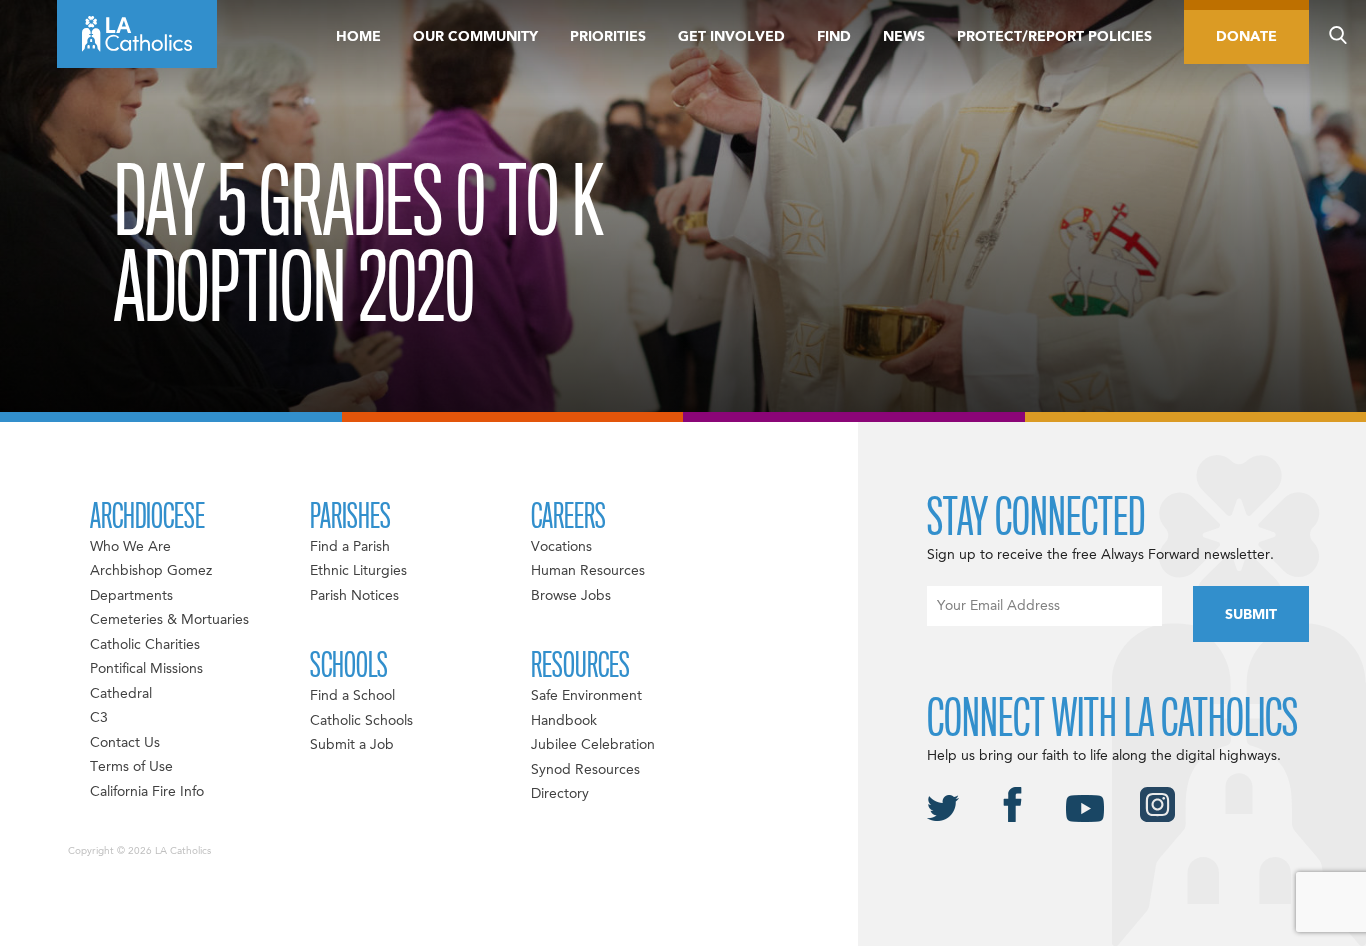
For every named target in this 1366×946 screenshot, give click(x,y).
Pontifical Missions (146, 669)
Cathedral (121, 694)
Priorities (608, 37)
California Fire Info (147, 792)
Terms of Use (131, 767)
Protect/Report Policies (1054, 37)
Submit (1251, 615)
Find (834, 37)
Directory (560, 794)
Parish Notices (354, 596)
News (904, 37)
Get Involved (731, 37)
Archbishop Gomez (151, 571)
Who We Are (130, 547)
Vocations (561, 547)
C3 (99, 718)
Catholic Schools (361, 721)
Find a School (352, 696)
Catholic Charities (145, 645)
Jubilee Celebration (593, 745)
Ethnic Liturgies (358, 571)
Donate (1246, 37)
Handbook (564, 721)
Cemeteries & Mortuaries (169, 620)
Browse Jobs (571, 596)
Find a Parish (350, 547)
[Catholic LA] (137, 34)
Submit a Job (352, 745)
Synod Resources (585, 770)
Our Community (475, 37)
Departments (131, 596)
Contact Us (125, 743)
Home (358, 37)
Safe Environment (586, 696)
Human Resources (588, 571)
